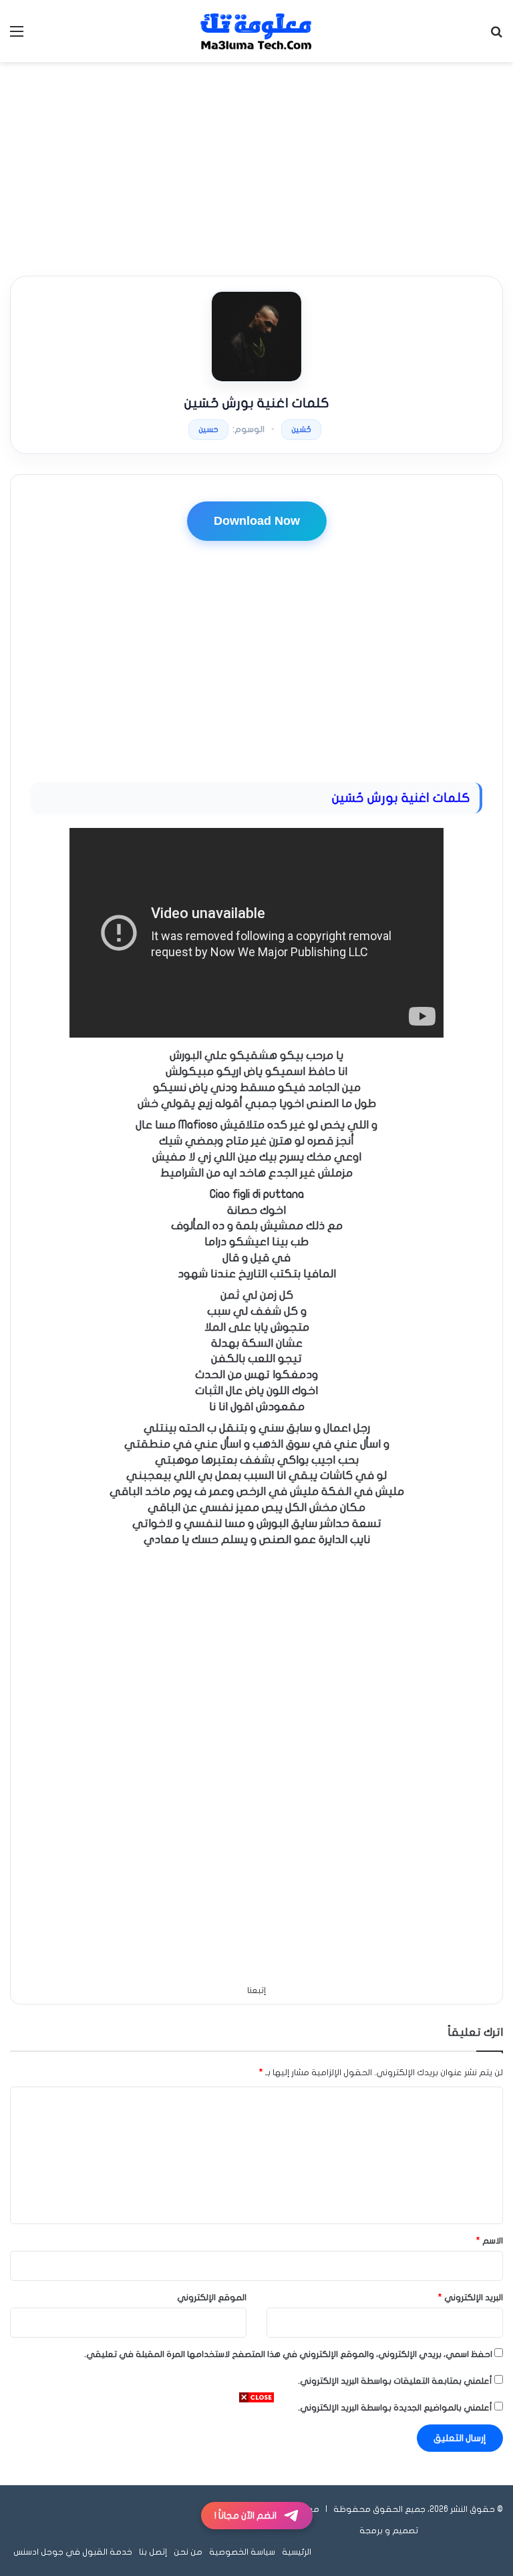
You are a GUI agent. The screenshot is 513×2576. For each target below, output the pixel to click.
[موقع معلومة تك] (256, 31)
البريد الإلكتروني (471, 2298)
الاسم (490, 2241)
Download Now (257, 521)
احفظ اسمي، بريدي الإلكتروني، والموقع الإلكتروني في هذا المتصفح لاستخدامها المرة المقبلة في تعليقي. (288, 2354)
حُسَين (301, 429)
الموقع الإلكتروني (212, 2298)
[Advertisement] (256, 169)
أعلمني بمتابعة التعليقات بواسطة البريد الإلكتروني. (395, 2381)
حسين (208, 429)
